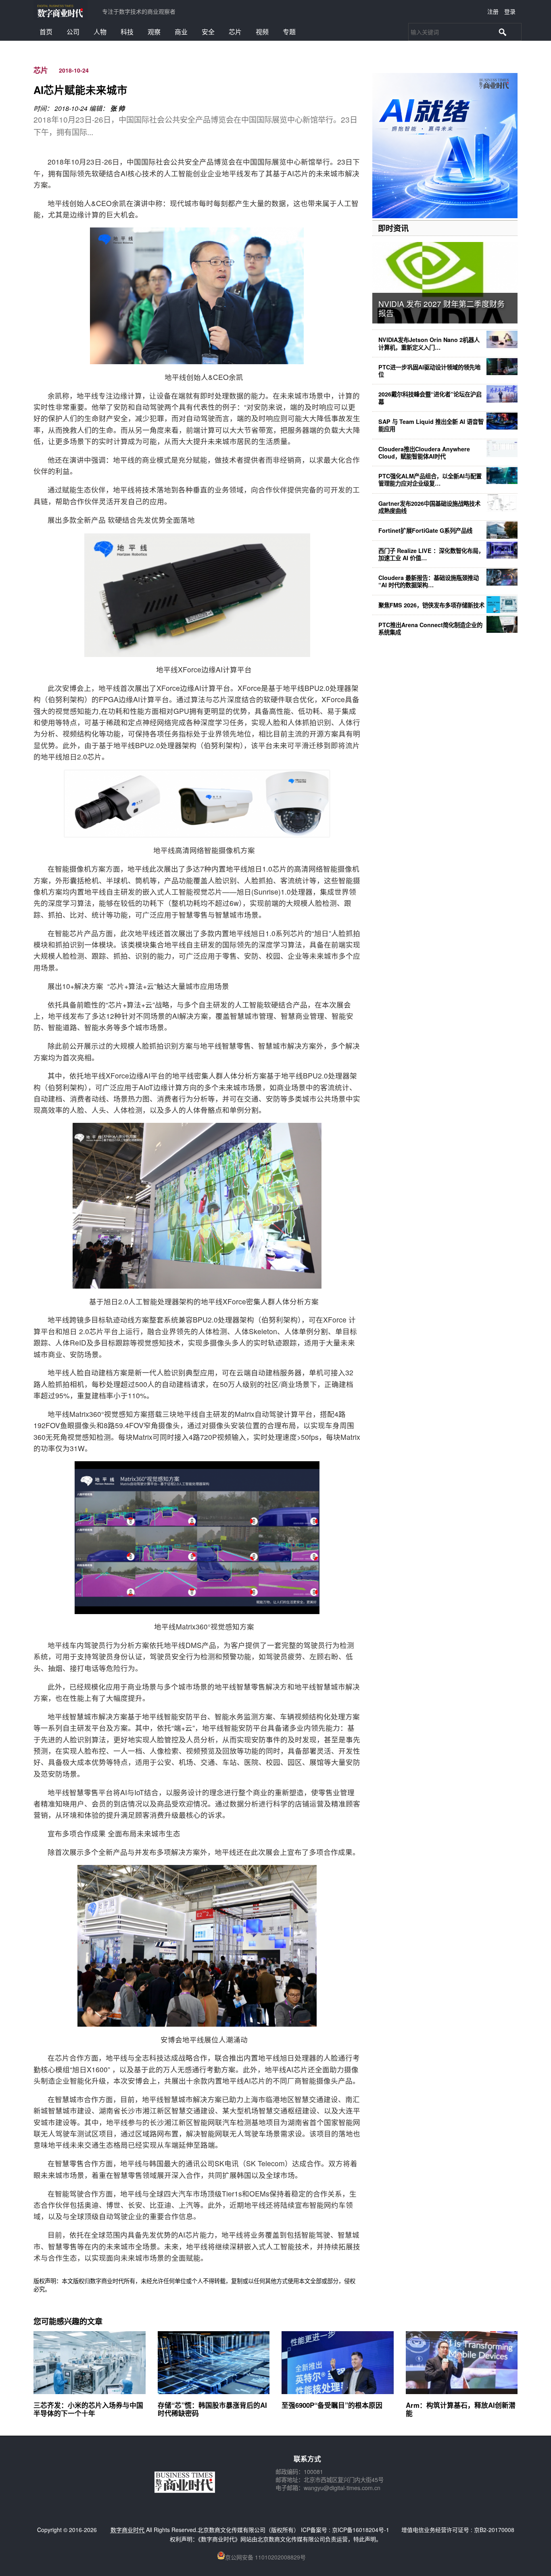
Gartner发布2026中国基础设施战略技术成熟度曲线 (429, 507)
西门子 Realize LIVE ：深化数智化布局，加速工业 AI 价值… (431, 554)
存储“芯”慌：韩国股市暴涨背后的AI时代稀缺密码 (212, 2409)
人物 (100, 32)
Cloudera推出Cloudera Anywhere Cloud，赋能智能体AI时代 (424, 453)
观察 (154, 32)
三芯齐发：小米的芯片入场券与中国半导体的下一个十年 (88, 2409)
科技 (127, 32)
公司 (73, 32)
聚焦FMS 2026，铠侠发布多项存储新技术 (431, 605)
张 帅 (117, 108)
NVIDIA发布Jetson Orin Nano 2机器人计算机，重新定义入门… (429, 343)
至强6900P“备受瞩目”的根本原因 (332, 2405)
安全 (208, 32)
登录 (510, 11)
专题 (289, 32)
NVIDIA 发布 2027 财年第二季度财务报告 (441, 308)
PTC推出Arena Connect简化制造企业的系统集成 (430, 628)
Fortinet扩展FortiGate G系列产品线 (425, 530)
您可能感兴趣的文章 (68, 2321)
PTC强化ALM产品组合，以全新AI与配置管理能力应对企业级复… (430, 480)
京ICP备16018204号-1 (361, 2530)
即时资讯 (393, 228)
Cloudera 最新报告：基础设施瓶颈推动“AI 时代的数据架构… (429, 581)
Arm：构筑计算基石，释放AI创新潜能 (461, 2409)
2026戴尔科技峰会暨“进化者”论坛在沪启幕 (430, 398)
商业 (181, 32)
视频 (262, 32)
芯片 (235, 32)
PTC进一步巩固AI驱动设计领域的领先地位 (429, 371)
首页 (46, 32)
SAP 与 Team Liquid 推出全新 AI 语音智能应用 (431, 425)
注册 (493, 11)
